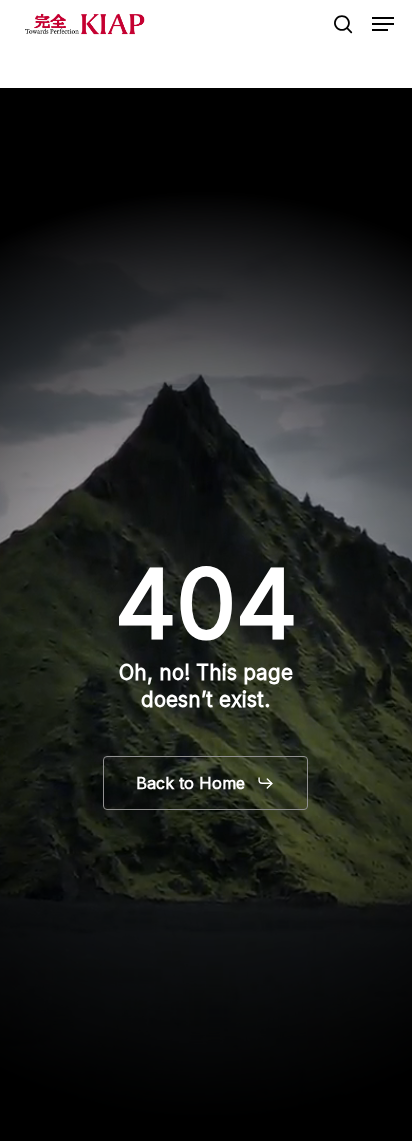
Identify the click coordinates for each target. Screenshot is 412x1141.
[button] (383, 24)
